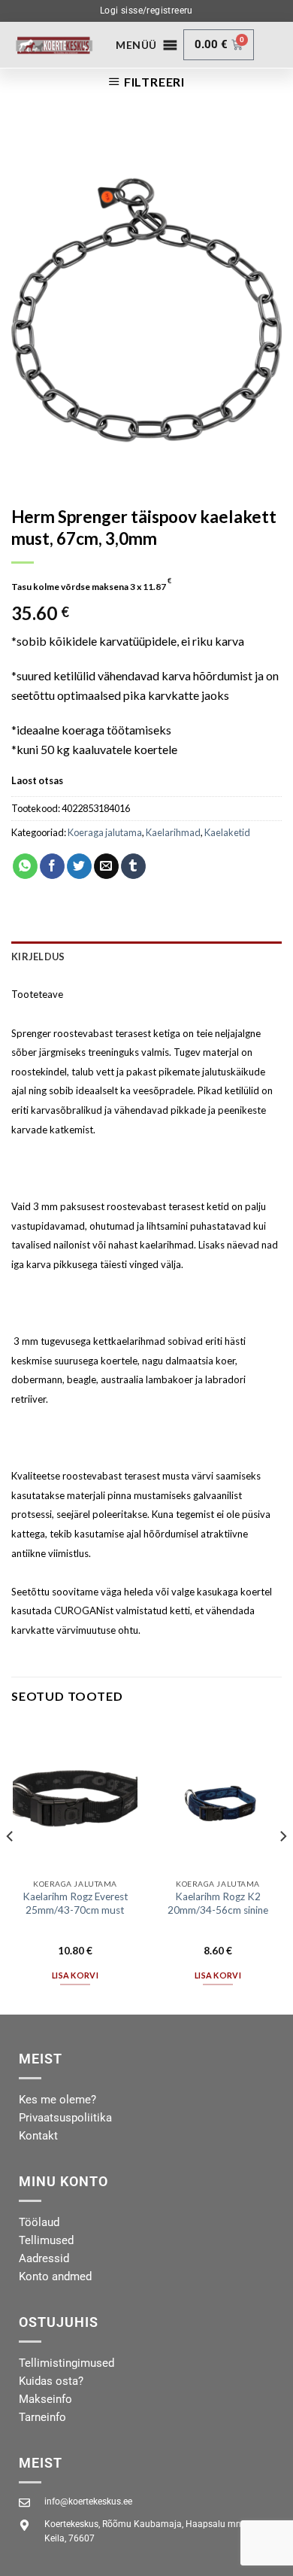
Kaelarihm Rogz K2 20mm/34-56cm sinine (218, 1903)
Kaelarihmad (173, 832)
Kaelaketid (227, 832)
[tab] (146, 956)
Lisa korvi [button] (75, 1975)
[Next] (282, 1867)
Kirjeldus (38, 956)
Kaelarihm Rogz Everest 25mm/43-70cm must (76, 1903)
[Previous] (11, 1867)
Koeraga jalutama (105, 832)
